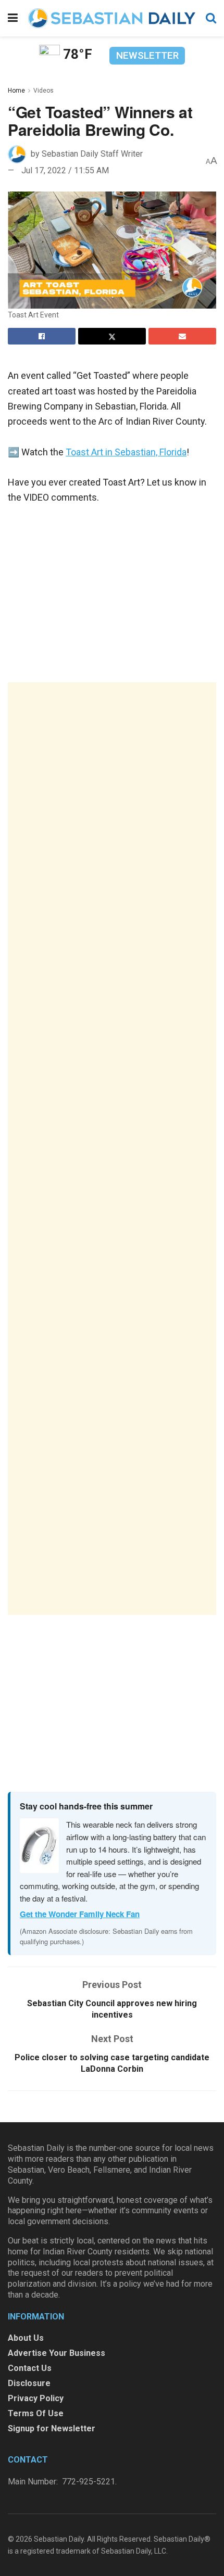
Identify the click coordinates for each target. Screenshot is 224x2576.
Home (16, 91)
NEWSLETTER (147, 55)
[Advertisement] (112, 1149)
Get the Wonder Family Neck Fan (80, 1914)
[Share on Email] (182, 336)
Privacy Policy (36, 2398)
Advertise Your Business (57, 2353)
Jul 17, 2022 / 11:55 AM (65, 170)
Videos (43, 91)
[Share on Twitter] (112, 336)
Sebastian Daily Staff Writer (92, 154)
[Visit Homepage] (112, 18)
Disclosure (29, 2383)
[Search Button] (211, 18)
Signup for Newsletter (52, 2428)
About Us (26, 2338)
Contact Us (30, 2368)
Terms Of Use (36, 2413)
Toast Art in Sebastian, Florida (126, 452)
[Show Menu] (13, 18)
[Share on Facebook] (42, 336)
